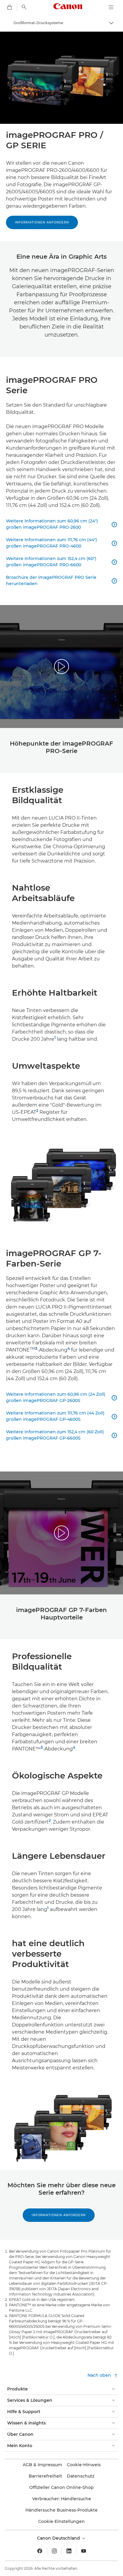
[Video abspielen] (61, 667)
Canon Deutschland (59, 2538)
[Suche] (24, 7)
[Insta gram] (54, 2551)
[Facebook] (40, 2551)
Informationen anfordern (42, 222)
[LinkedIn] (69, 2551)
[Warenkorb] (10, 7)
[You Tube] (84, 2551)
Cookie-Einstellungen (61, 2521)
